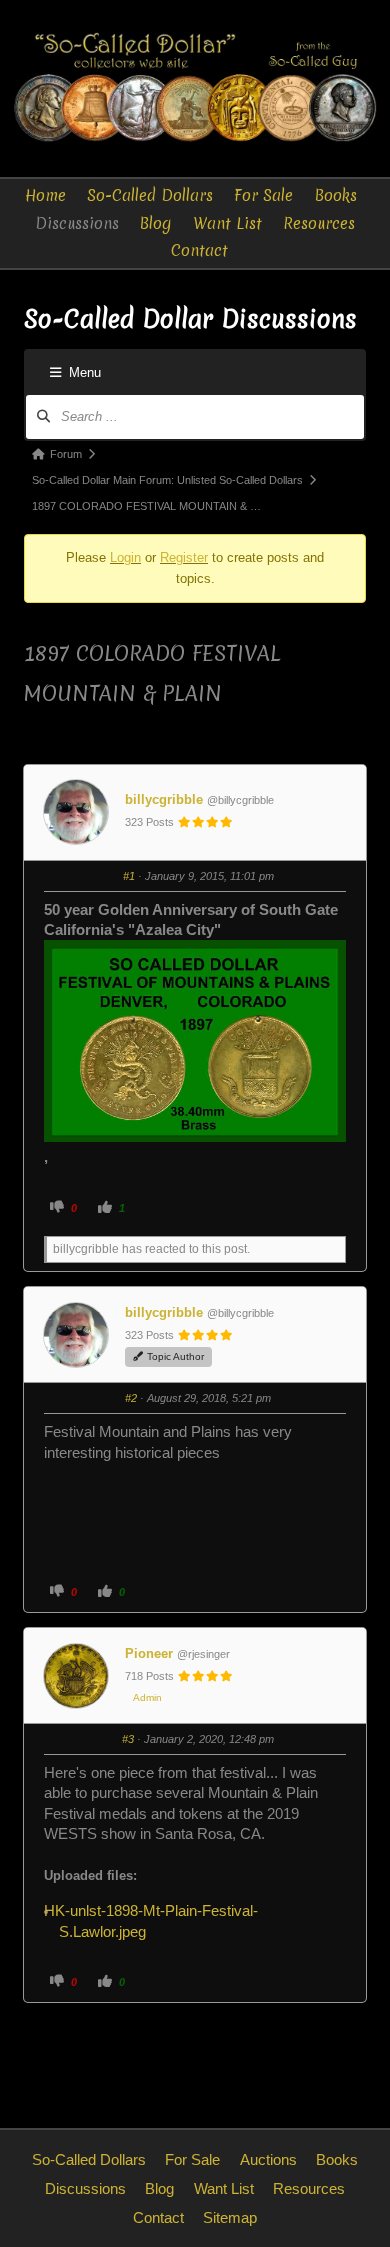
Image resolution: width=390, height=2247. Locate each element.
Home (45, 195)
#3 (128, 1739)
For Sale (263, 195)
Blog (155, 223)
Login (125, 557)
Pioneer (149, 1653)
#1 (129, 876)
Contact (199, 250)
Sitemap (230, 2217)
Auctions (268, 2159)
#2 (131, 1398)
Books (336, 195)
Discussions (77, 223)
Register (184, 557)
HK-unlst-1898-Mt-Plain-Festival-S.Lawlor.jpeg (158, 1921)
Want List (227, 223)
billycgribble (164, 799)
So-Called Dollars (150, 195)
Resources (319, 223)
